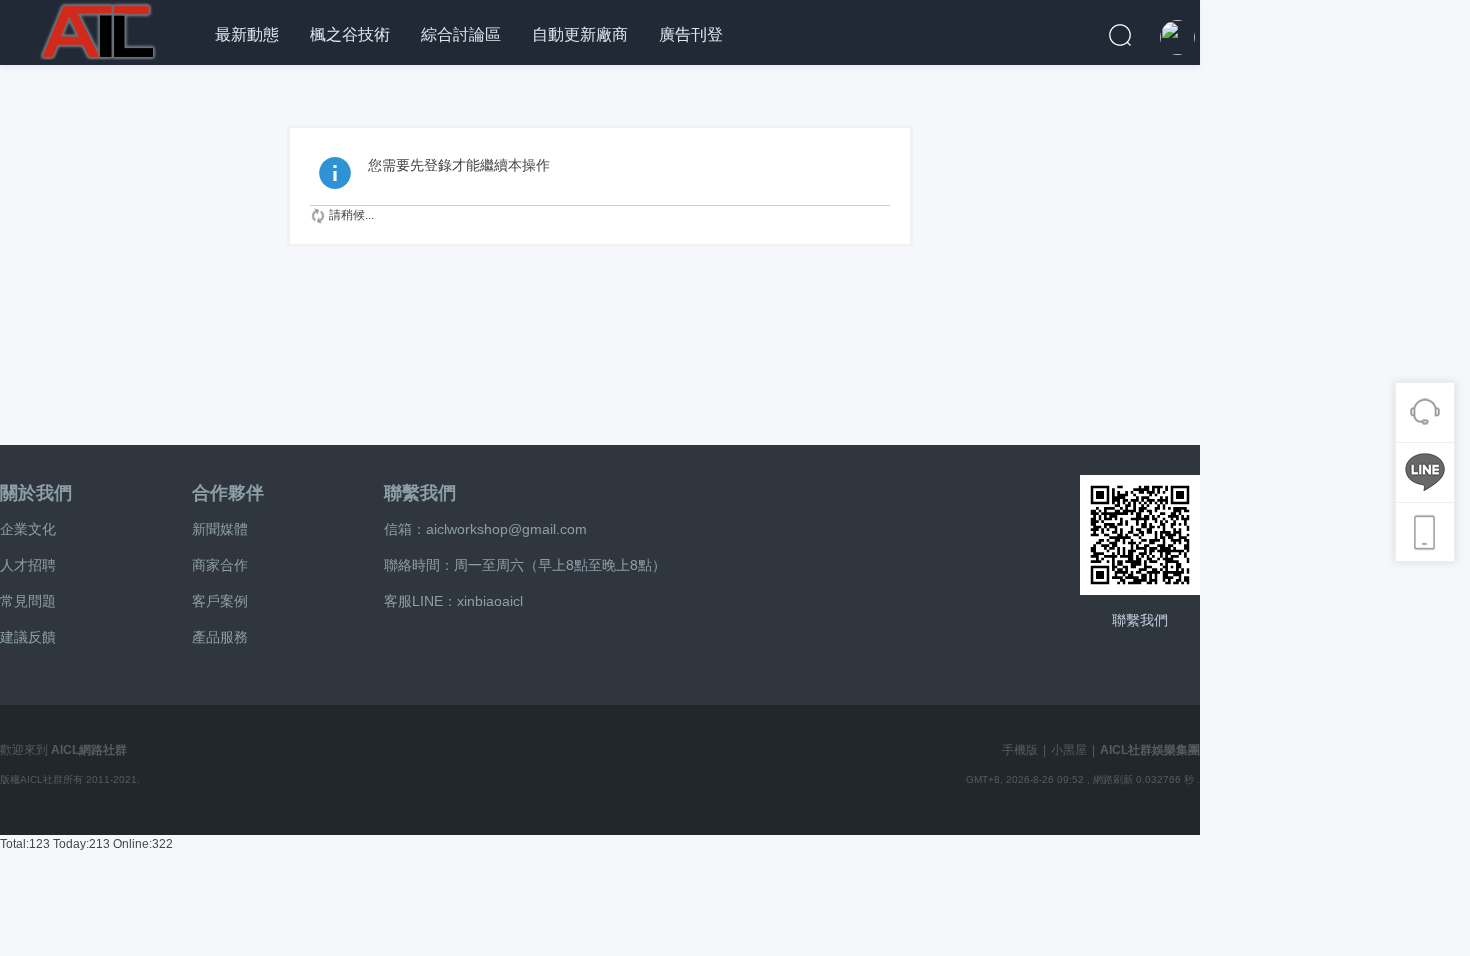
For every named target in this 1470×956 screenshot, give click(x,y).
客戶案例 (220, 601)
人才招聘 (28, 565)
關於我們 (36, 493)
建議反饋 (28, 637)
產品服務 (220, 637)
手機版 (1020, 750)
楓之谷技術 (350, 34)
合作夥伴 (228, 493)
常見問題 (28, 601)
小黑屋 (1069, 750)
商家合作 (220, 565)
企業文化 (28, 529)
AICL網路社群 (89, 750)
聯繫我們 (420, 493)
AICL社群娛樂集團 (1150, 750)
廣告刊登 (691, 34)
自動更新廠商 (580, 34)
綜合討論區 (461, 34)
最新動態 (247, 34)
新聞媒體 (220, 529)
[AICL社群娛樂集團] (100, 29)
